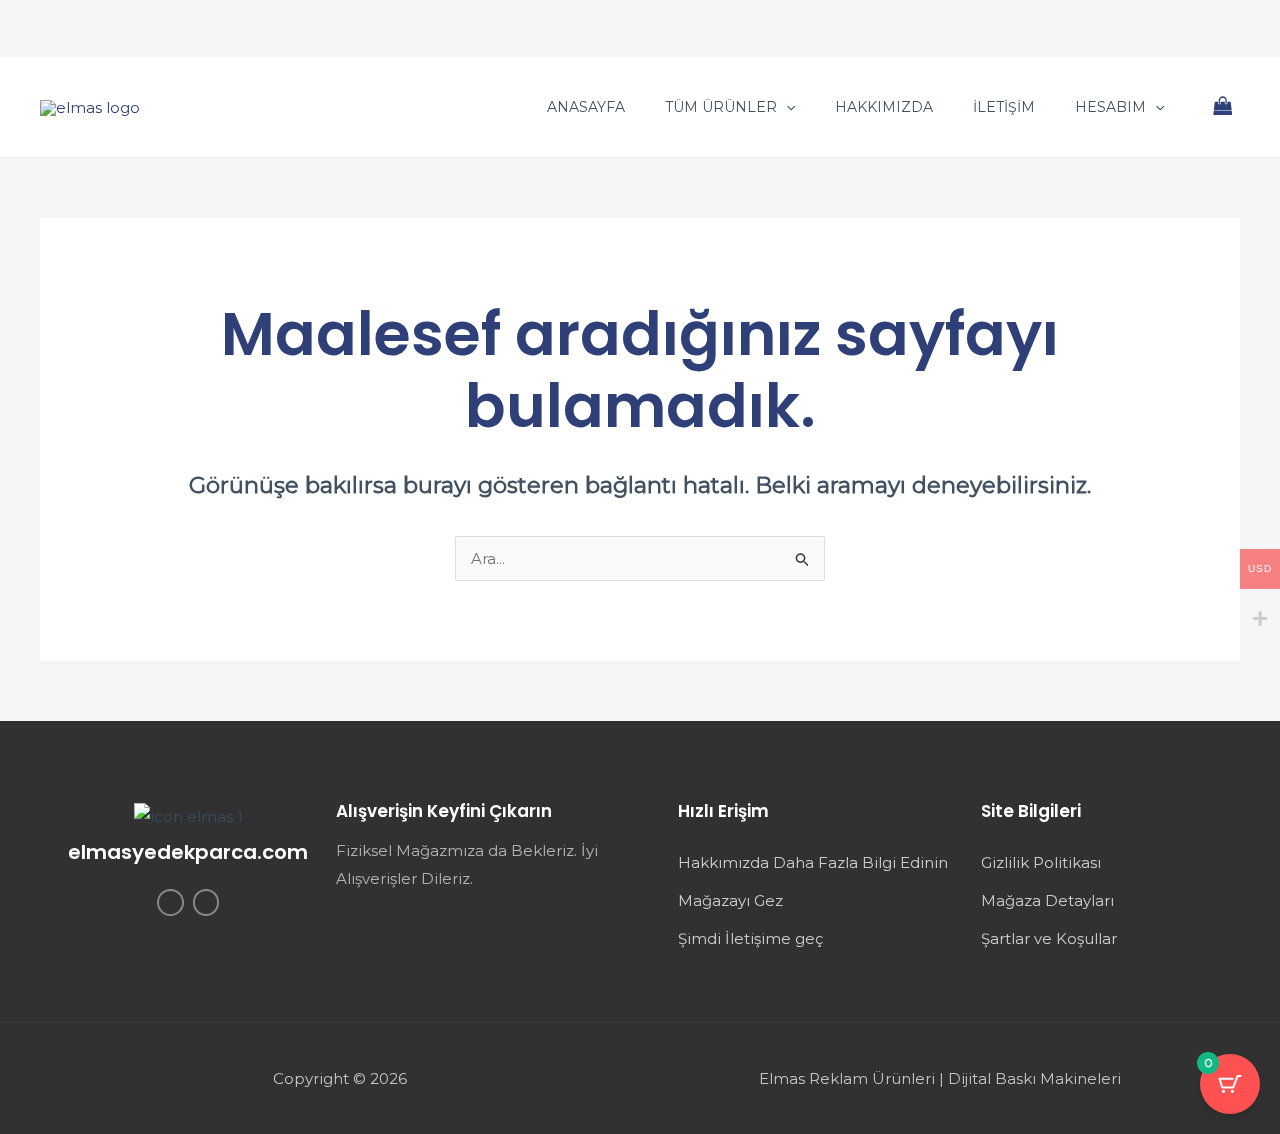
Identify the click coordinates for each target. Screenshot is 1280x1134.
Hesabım (1110, 107)
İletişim (1004, 107)
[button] (786, 107)
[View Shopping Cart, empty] (1223, 107)
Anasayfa (586, 107)
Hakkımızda (884, 107)
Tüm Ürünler (721, 107)
